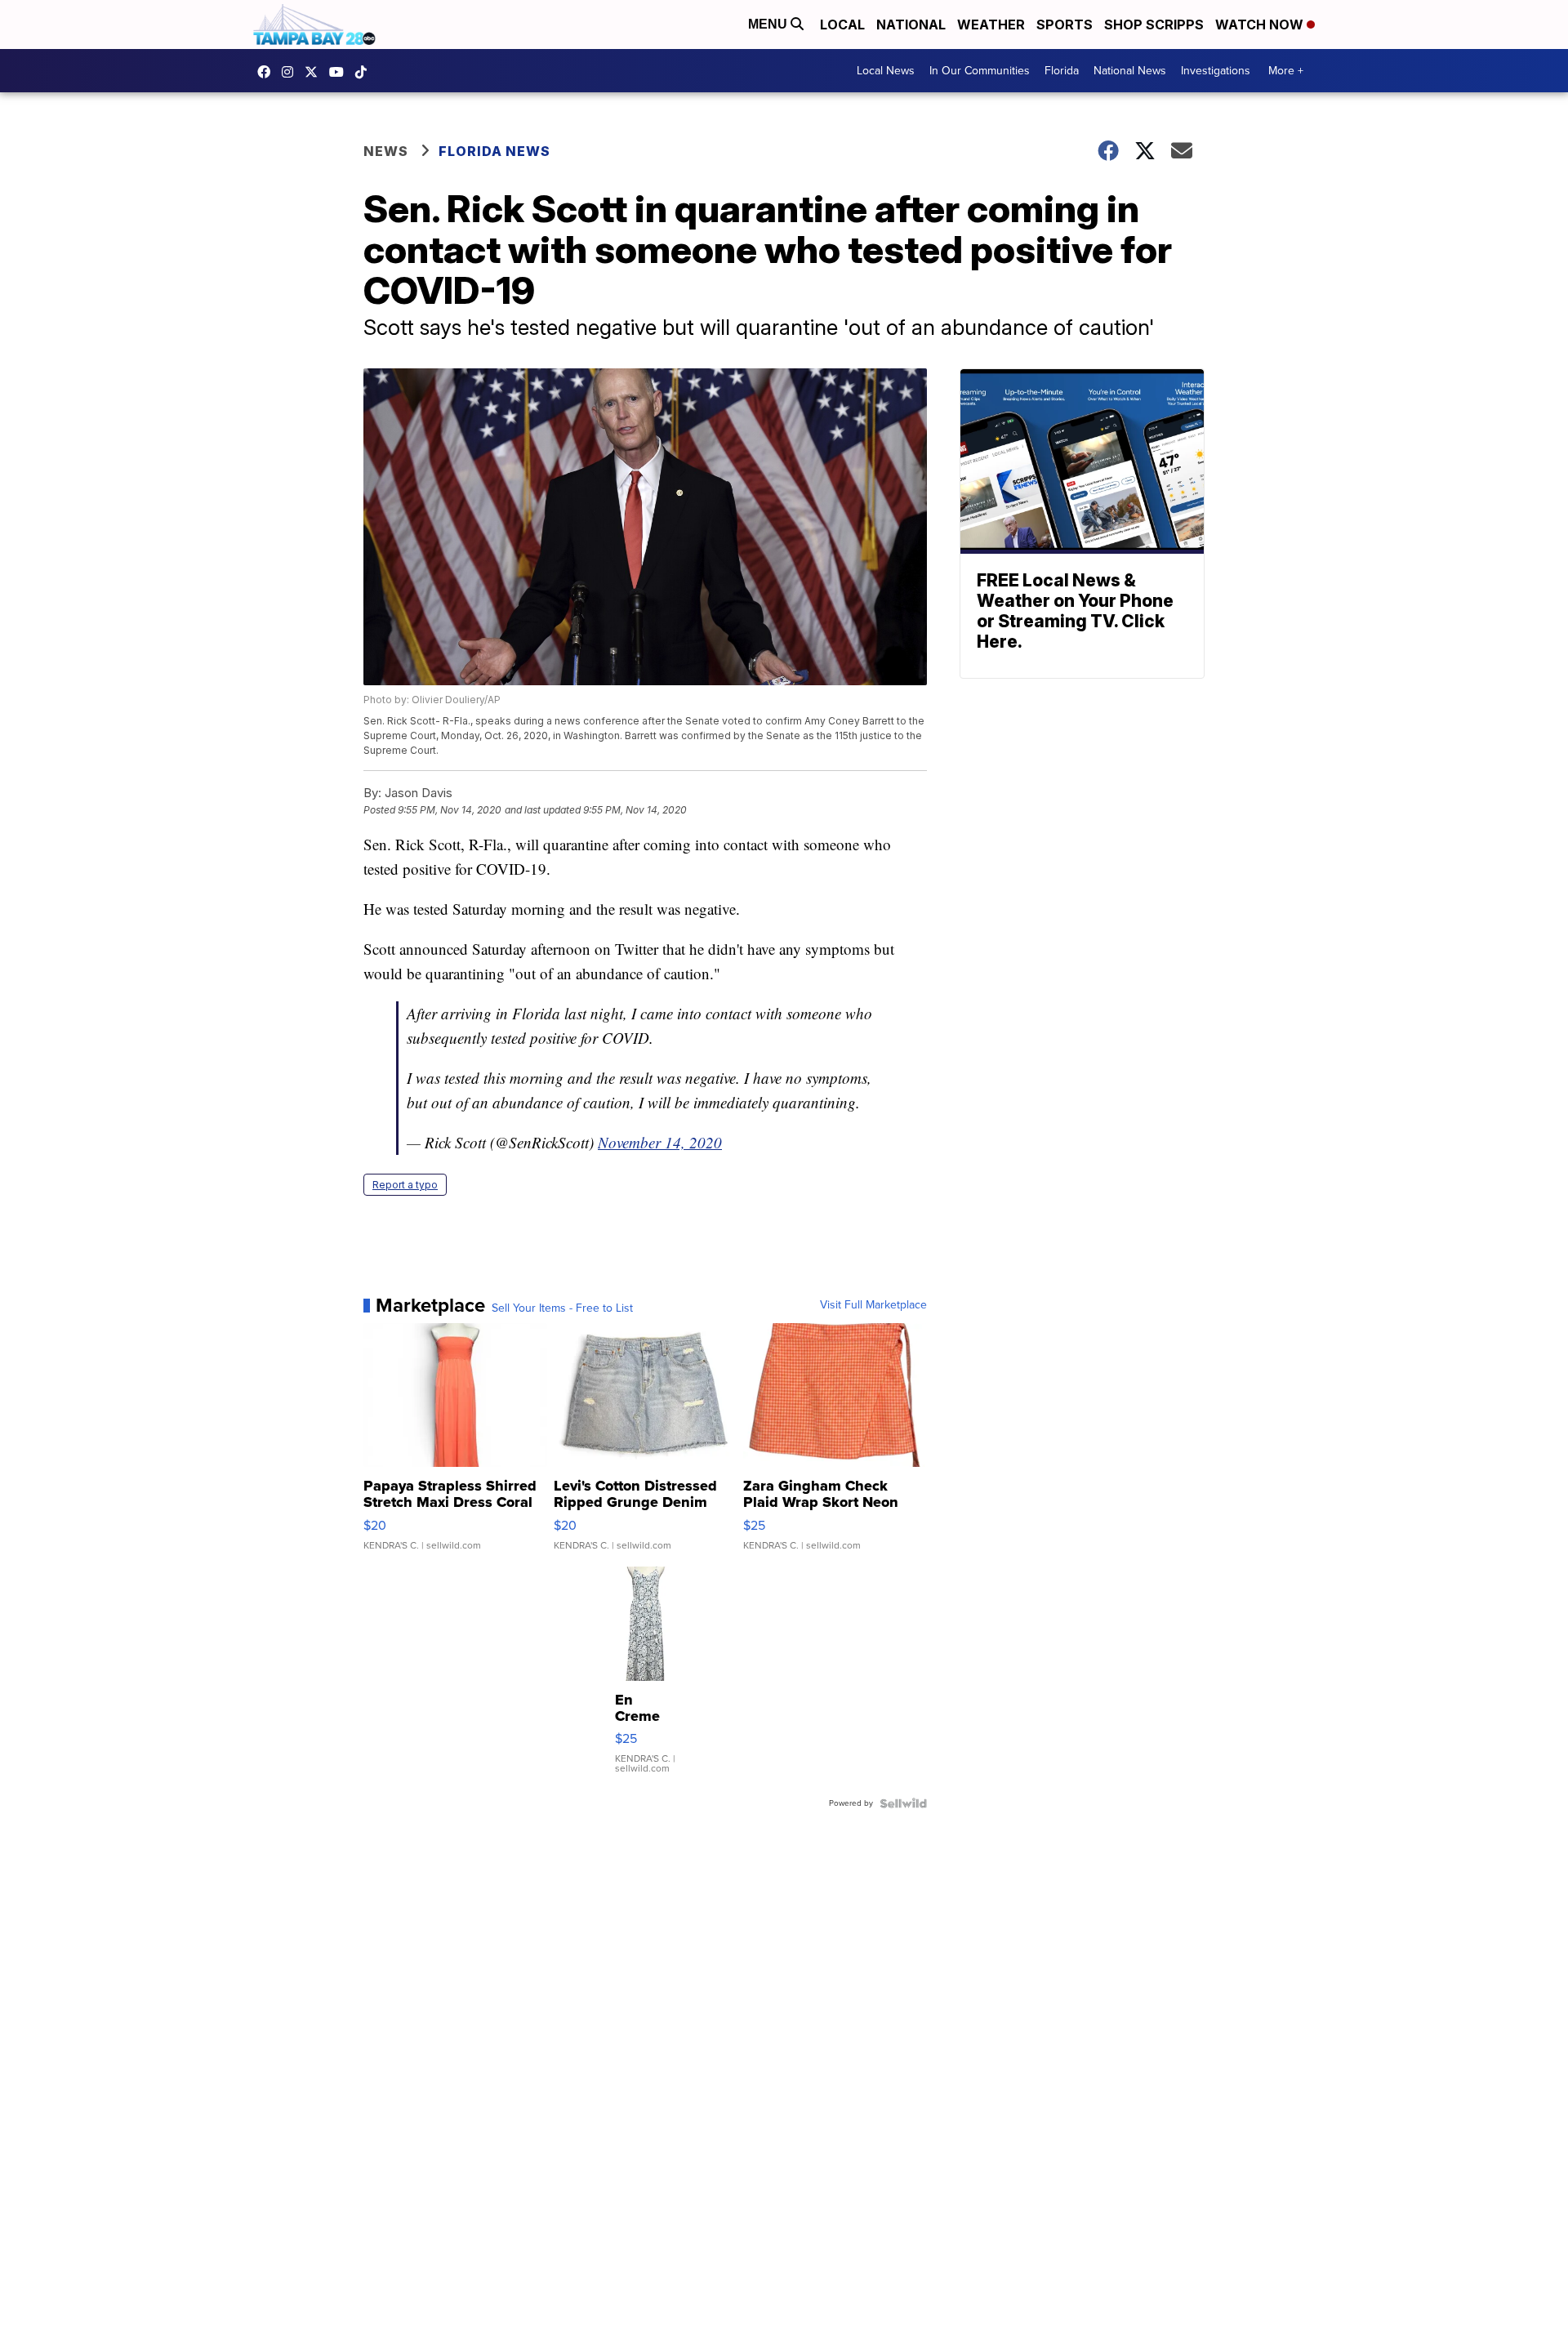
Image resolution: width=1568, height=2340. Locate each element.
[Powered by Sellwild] (903, 1803)
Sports (1065, 25)
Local (842, 25)
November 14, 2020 (660, 1142)
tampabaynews (268, 72)
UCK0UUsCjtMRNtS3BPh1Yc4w (341, 72)
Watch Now (1261, 25)
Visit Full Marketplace (873, 1305)
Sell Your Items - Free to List (562, 1308)
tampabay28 (315, 72)
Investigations (1216, 71)
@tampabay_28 (365, 72)
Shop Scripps (1154, 25)
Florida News (494, 151)
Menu (769, 24)
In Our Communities (980, 71)
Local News (886, 71)
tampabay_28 (292, 72)
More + (1286, 71)
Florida (1062, 71)
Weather (991, 25)
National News (1130, 71)
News (386, 151)
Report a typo (405, 1185)
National (911, 25)
